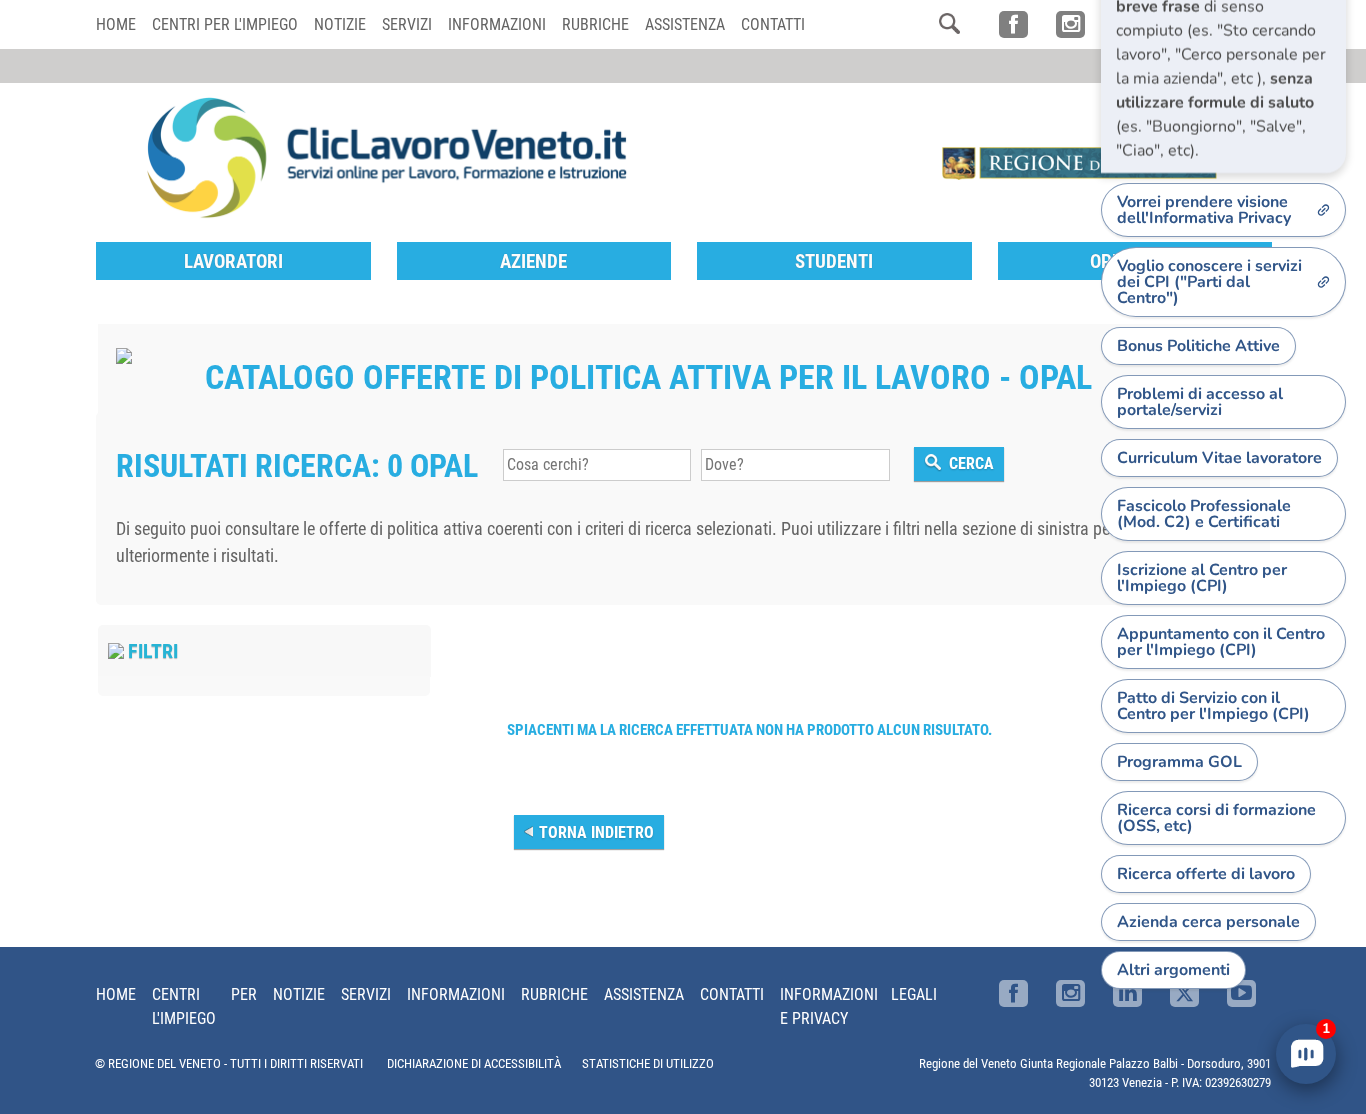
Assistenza (685, 24)
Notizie (340, 24)
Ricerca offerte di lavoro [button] (1206, 874)
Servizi (407, 24)
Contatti (773, 24)
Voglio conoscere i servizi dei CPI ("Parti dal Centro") (1209, 282)
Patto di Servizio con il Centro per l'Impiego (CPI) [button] (1213, 706)
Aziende (533, 261)
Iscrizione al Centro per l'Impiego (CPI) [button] (1202, 578)
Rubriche (595, 24)
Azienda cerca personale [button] (1208, 922)
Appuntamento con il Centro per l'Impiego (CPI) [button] (1221, 642)
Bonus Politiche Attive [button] (1198, 346)
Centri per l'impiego (225, 24)
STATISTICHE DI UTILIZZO (648, 1063)
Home (116, 24)
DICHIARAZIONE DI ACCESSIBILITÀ (474, 1063)
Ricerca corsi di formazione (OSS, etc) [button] (1216, 818)
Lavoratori (233, 261)
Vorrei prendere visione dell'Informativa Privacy (1204, 210)
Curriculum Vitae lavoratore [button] (1219, 458)
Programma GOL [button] (1179, 762)
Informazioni (497, 24)
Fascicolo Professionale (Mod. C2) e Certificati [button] (1204, 514)
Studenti (834, 261)
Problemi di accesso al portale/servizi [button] (1200, 402)
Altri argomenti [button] (1173, 970)
